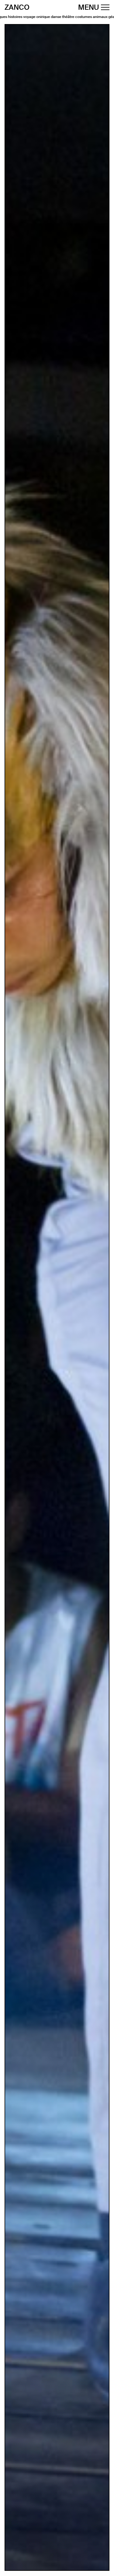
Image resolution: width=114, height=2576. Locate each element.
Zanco (17, 8)
